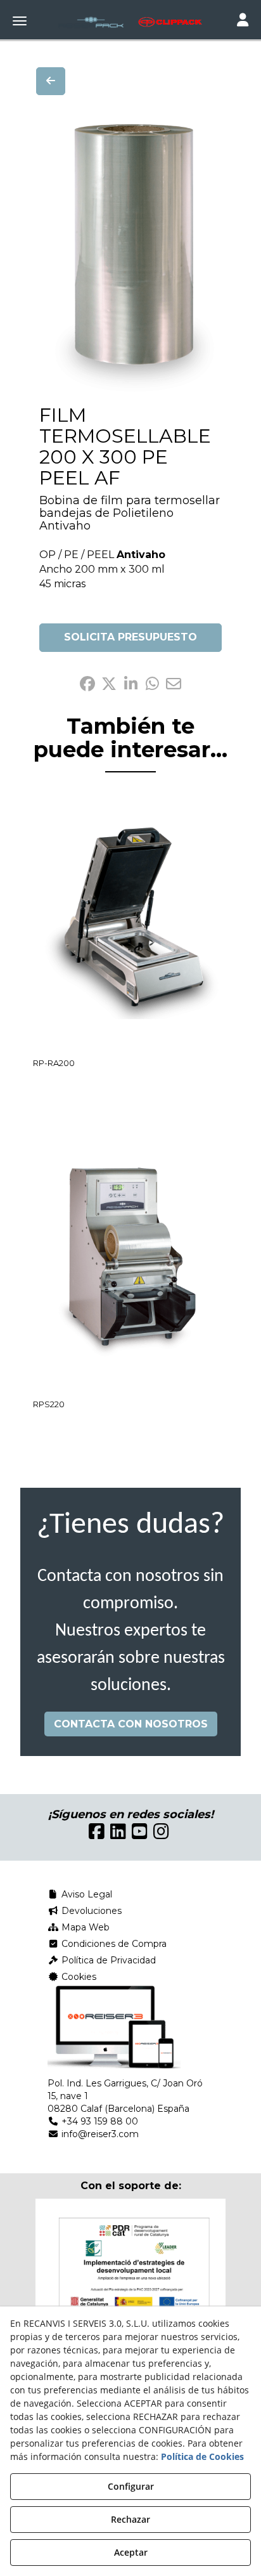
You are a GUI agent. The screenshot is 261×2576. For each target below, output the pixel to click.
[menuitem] (130, 1894)
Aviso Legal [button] (86, 1894)
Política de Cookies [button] (202, 2456)
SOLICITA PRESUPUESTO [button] (130, 637)
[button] (130, 22)
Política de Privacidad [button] (107, 1960)
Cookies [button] (78, 1977)
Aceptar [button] (131, 2552)
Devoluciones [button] (90, 1911)
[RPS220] (130, 1263)
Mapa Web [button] (84, 1927)
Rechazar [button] (130, 2519)
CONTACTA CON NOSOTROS (131, 1724)
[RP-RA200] (130, 921)
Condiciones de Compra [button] (113, 1944)
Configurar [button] (131, 2486)
